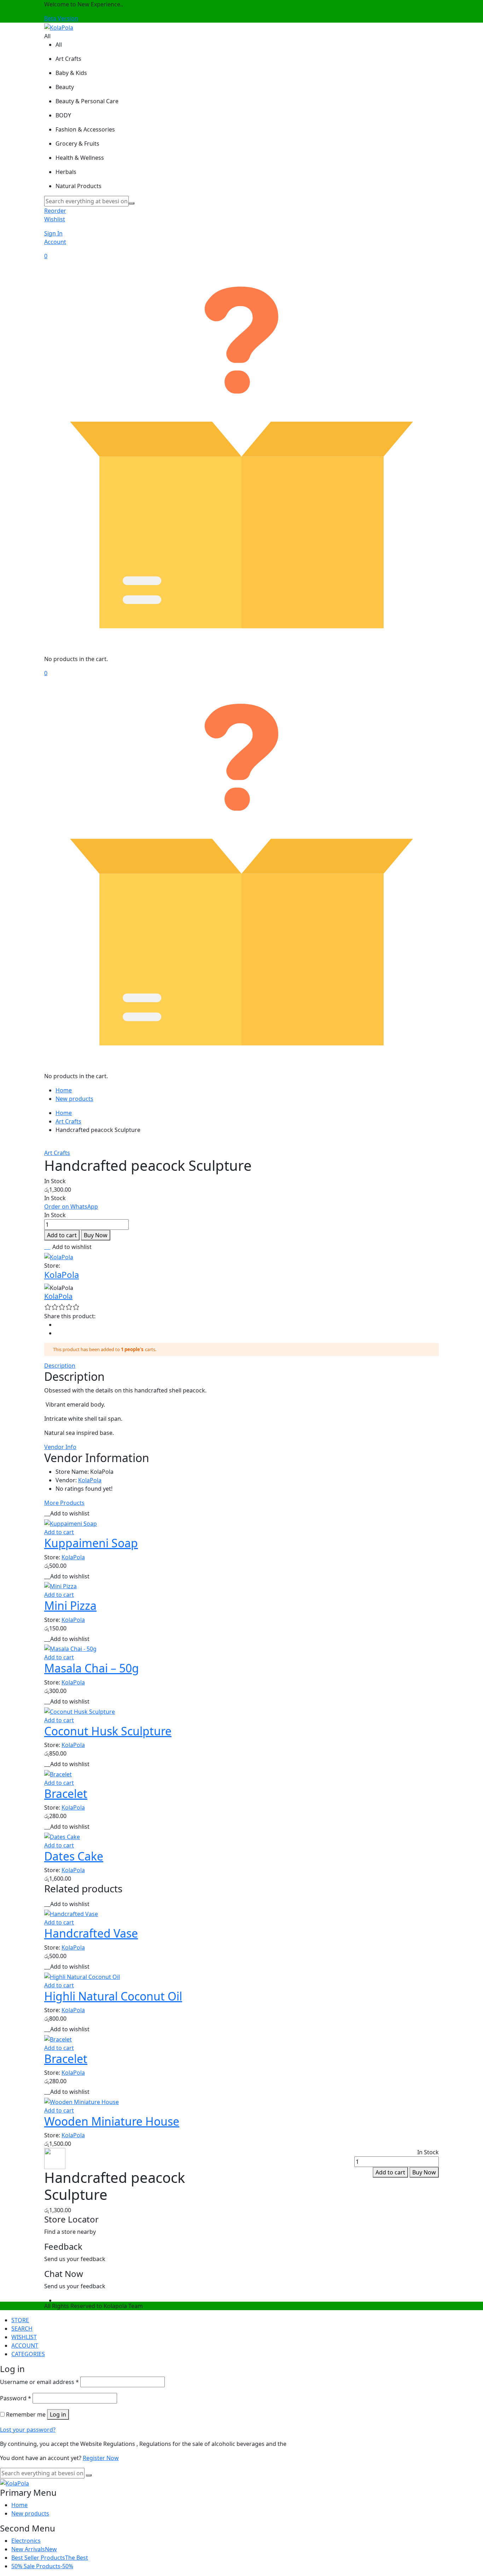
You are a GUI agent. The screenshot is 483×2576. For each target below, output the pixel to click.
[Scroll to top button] (467, 2560)
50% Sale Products (42, 2566)
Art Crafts (68, 1121)
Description (60, 1366)
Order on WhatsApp (71, 1207)
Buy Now (96, 1235)
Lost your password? (28, 2430)
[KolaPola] (59, 27)
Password (16, 2398)
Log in (58, 2414)
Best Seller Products (50, 2558)
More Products (64, 1503)
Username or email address (39, 2382)
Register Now (101, 2458)
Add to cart (62, 1235)
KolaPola (62, 1275)
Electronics (26, 2541)
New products (74, 1099)
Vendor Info (60, 1447)
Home (64, 1090)
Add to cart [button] (59, 1532)
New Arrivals (34, 2549)
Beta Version (61, 18)
